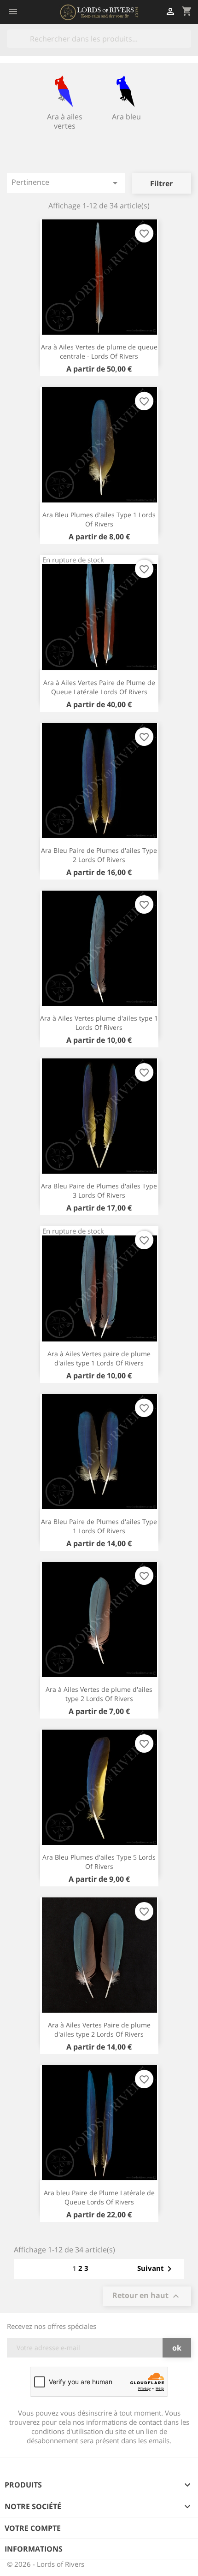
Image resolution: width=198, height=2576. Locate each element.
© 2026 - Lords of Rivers (46, 2564)
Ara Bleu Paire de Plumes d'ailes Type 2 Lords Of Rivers (99, 855)
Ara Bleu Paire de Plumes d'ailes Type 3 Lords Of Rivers (99, 1191)
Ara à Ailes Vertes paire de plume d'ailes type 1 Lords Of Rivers (99, 1358)
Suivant (156, 2269)
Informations (34, 2549)
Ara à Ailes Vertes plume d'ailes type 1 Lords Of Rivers (99, 1023)
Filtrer (161, 183)
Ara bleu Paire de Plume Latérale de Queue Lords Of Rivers (99, 2197)
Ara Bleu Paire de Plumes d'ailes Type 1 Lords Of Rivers (99, 1526)
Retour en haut (147, 2296)
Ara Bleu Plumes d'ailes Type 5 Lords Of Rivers (99, 1862)
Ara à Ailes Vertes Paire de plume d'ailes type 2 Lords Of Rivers (99, 2029)
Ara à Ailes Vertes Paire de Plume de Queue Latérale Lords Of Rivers (99, 687)
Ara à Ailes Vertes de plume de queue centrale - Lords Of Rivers (99, 352)
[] (187, 45)
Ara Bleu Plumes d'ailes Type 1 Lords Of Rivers (99, 519)
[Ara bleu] (126, 91)
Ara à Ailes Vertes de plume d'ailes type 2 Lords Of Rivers (99, 1694)
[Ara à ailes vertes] (65, 91)
